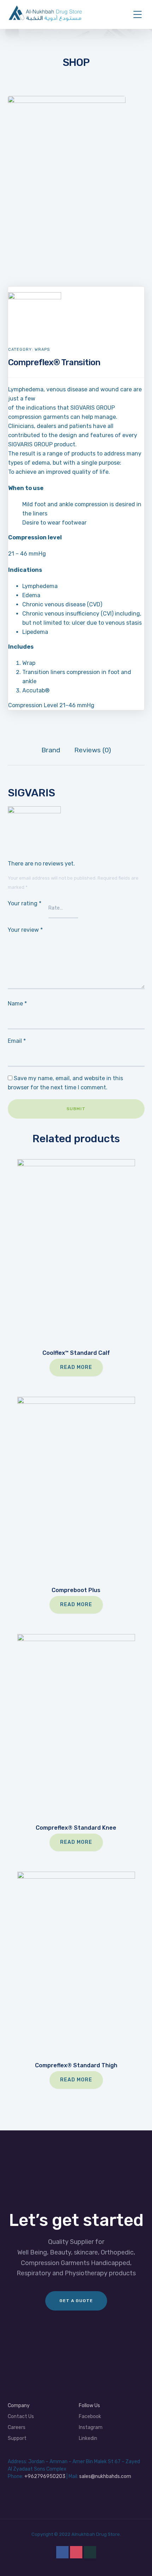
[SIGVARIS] (35, 297)
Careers (17, 2427)
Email (17, 1041)
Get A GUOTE (76, 2301)
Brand (51, 750)
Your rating (25, 903)
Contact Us (21, 2416)
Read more (76, 1367)
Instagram (91, 2427)
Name (17, 1004)
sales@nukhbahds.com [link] (105, 2476)
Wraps (42, 350)
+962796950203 (45, 2476)
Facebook (90, 2416)
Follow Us (89, 2406)
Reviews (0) (93, 750)
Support (17, 2438)
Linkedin (88, 2438)
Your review (25, 930)
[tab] (51, 750)
